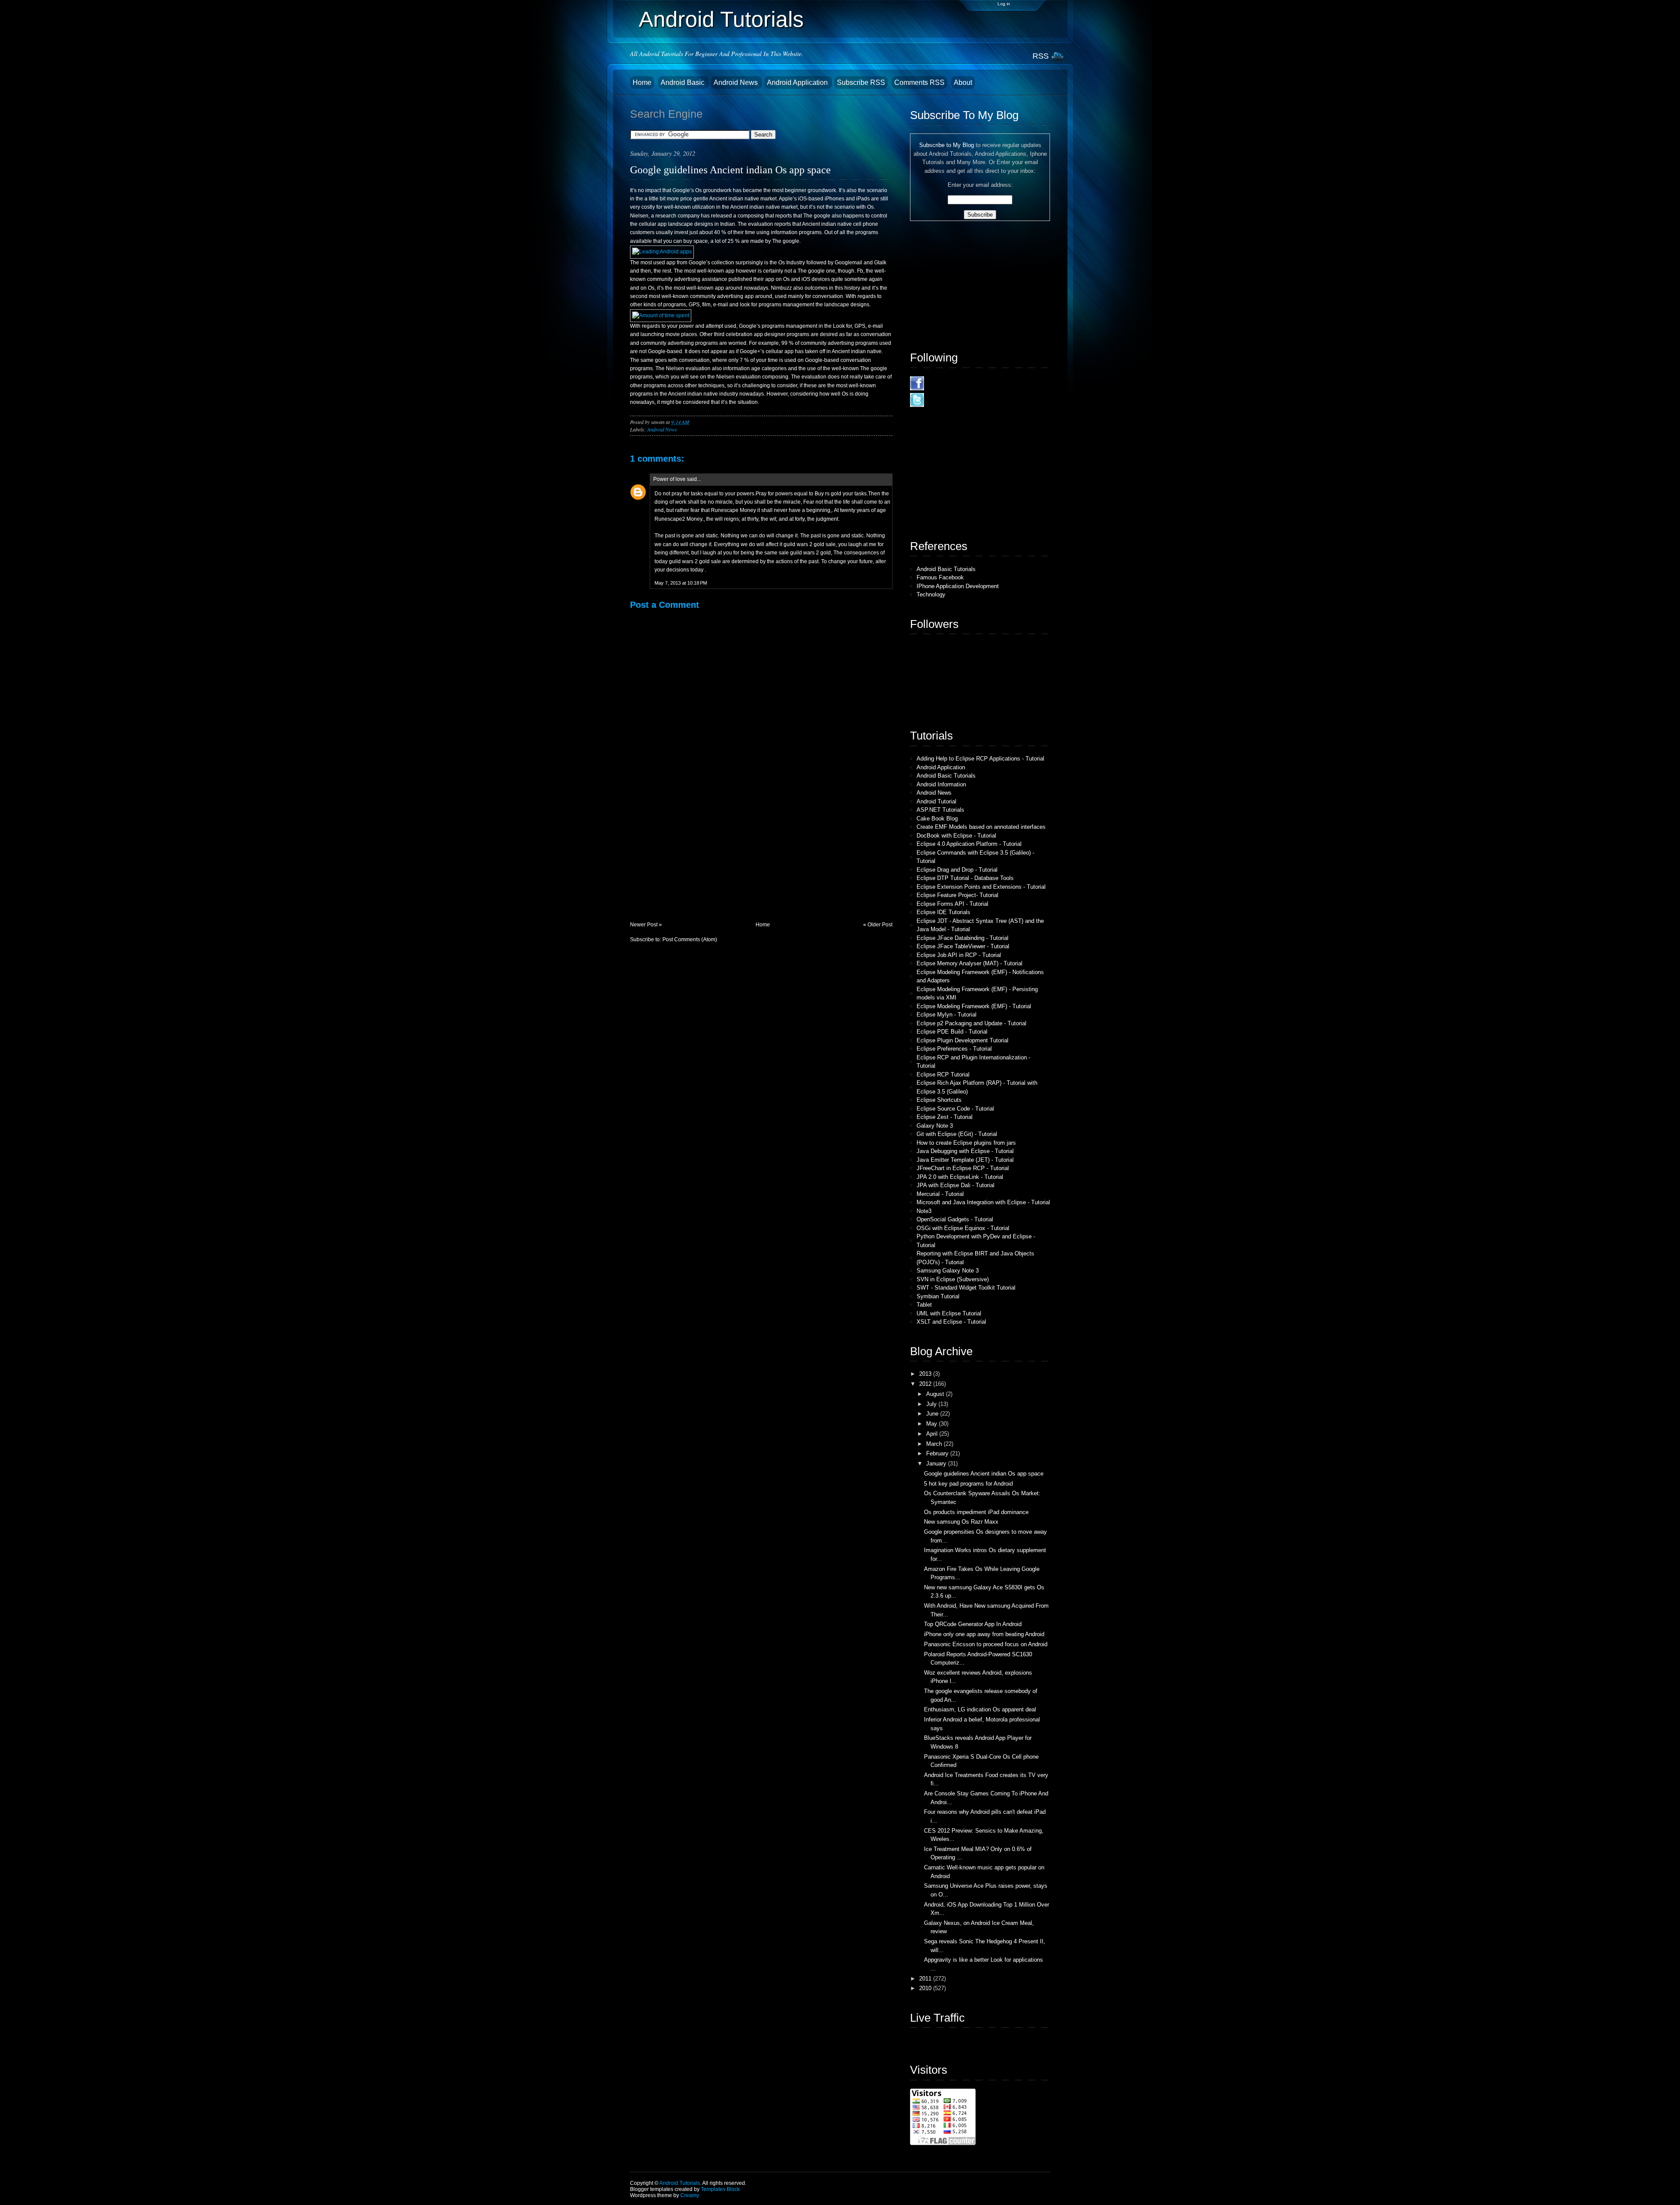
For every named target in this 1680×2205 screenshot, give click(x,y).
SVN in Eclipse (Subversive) (953, 1279)
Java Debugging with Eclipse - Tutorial (965, 1151)
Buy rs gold (828, 494)
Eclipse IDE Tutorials (943, 912)
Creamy (690, 2195)
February (938, 1453)
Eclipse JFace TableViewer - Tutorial (963, 946)
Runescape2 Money (678, 519)
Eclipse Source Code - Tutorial (955, 1109)
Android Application (798, 82)
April (933, 1434)
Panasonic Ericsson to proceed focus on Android (986, 1644)
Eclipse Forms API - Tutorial (952, 904)
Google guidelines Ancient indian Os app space (730, 170)
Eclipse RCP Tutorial (943, 1074)
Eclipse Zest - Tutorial (945, 1117)
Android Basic (683, 82)
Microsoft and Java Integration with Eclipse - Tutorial (983, 1202)
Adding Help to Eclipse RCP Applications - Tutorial (980, 759)
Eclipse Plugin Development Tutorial (962, 1040)
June (933, 1414)
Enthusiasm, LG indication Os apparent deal (980, 1709)
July (932, 1404)
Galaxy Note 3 (935, 1126)
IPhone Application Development (958, 586)
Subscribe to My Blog (947, 145)
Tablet (924, 1305)
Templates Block (720, 2189)
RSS (1041, 56)
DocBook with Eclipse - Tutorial (956, 836)
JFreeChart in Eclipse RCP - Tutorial (963, 1168)
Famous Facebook (940, 577)
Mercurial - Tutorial (940, 1194)
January (937, 1464)
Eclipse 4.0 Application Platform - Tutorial (969, 844)
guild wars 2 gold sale (810, 544)
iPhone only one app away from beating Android (984, 1634)
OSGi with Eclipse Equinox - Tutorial (963, 1228)
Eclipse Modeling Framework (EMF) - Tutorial (974, 1006)
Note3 (924, 1211)
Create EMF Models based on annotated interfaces (981, 827)
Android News (737, 82)
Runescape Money (733, 510)
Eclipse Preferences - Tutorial (954, 1049)
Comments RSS (919, 82)
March (935, 1444)
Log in (1004, 4)
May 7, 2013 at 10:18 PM (681, 583)
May (933, 1424)
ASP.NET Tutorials (940, 810)
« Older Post (878, 925)
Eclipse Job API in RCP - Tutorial (959, 955)
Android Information (941, 784)
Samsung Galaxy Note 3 (948, 1271)
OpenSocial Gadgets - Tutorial (955, 1219)
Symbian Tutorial (938, 1296)
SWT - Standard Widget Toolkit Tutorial (966, 1288)
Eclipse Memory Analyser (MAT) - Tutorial (969, 963)
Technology (931, 594)
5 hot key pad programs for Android (968, 1484)
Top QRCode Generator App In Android (973, 1624)
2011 (926, 1979)
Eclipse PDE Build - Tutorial (952, 1032)
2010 (926, 1988)
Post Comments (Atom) (690, 939)
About (963, 82)
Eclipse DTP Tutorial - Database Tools (965, 878)
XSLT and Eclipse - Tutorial (951, 1322)
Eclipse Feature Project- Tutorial (957, 895)
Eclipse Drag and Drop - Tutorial (957, 870)
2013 (926, 1374)
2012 (926, 1384)
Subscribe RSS (861, 82)
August (936, 1394)
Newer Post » (646, 925)
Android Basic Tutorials (946, 569)
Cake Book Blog (937, 819)
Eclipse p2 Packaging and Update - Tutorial (971, 1023)
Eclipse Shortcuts (939, 1100)
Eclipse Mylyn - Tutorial (947, 1015)
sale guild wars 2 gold (805, 553)
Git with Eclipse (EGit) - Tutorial (957, 1134)
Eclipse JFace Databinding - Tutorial (962, 938)
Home (642, 82)
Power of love (669, 479)
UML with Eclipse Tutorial (949, 1313)
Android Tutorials (721, 19)
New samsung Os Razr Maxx (961, 1522)
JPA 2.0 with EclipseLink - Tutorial (960, 1177)
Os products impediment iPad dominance (976, 1512)
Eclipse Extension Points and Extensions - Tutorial (981, 887)
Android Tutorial (936, 801)
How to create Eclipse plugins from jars (966, 1143)
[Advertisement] (696, 860)
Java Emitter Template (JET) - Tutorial (965, 1160)
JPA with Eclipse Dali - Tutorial (955, 1185)
